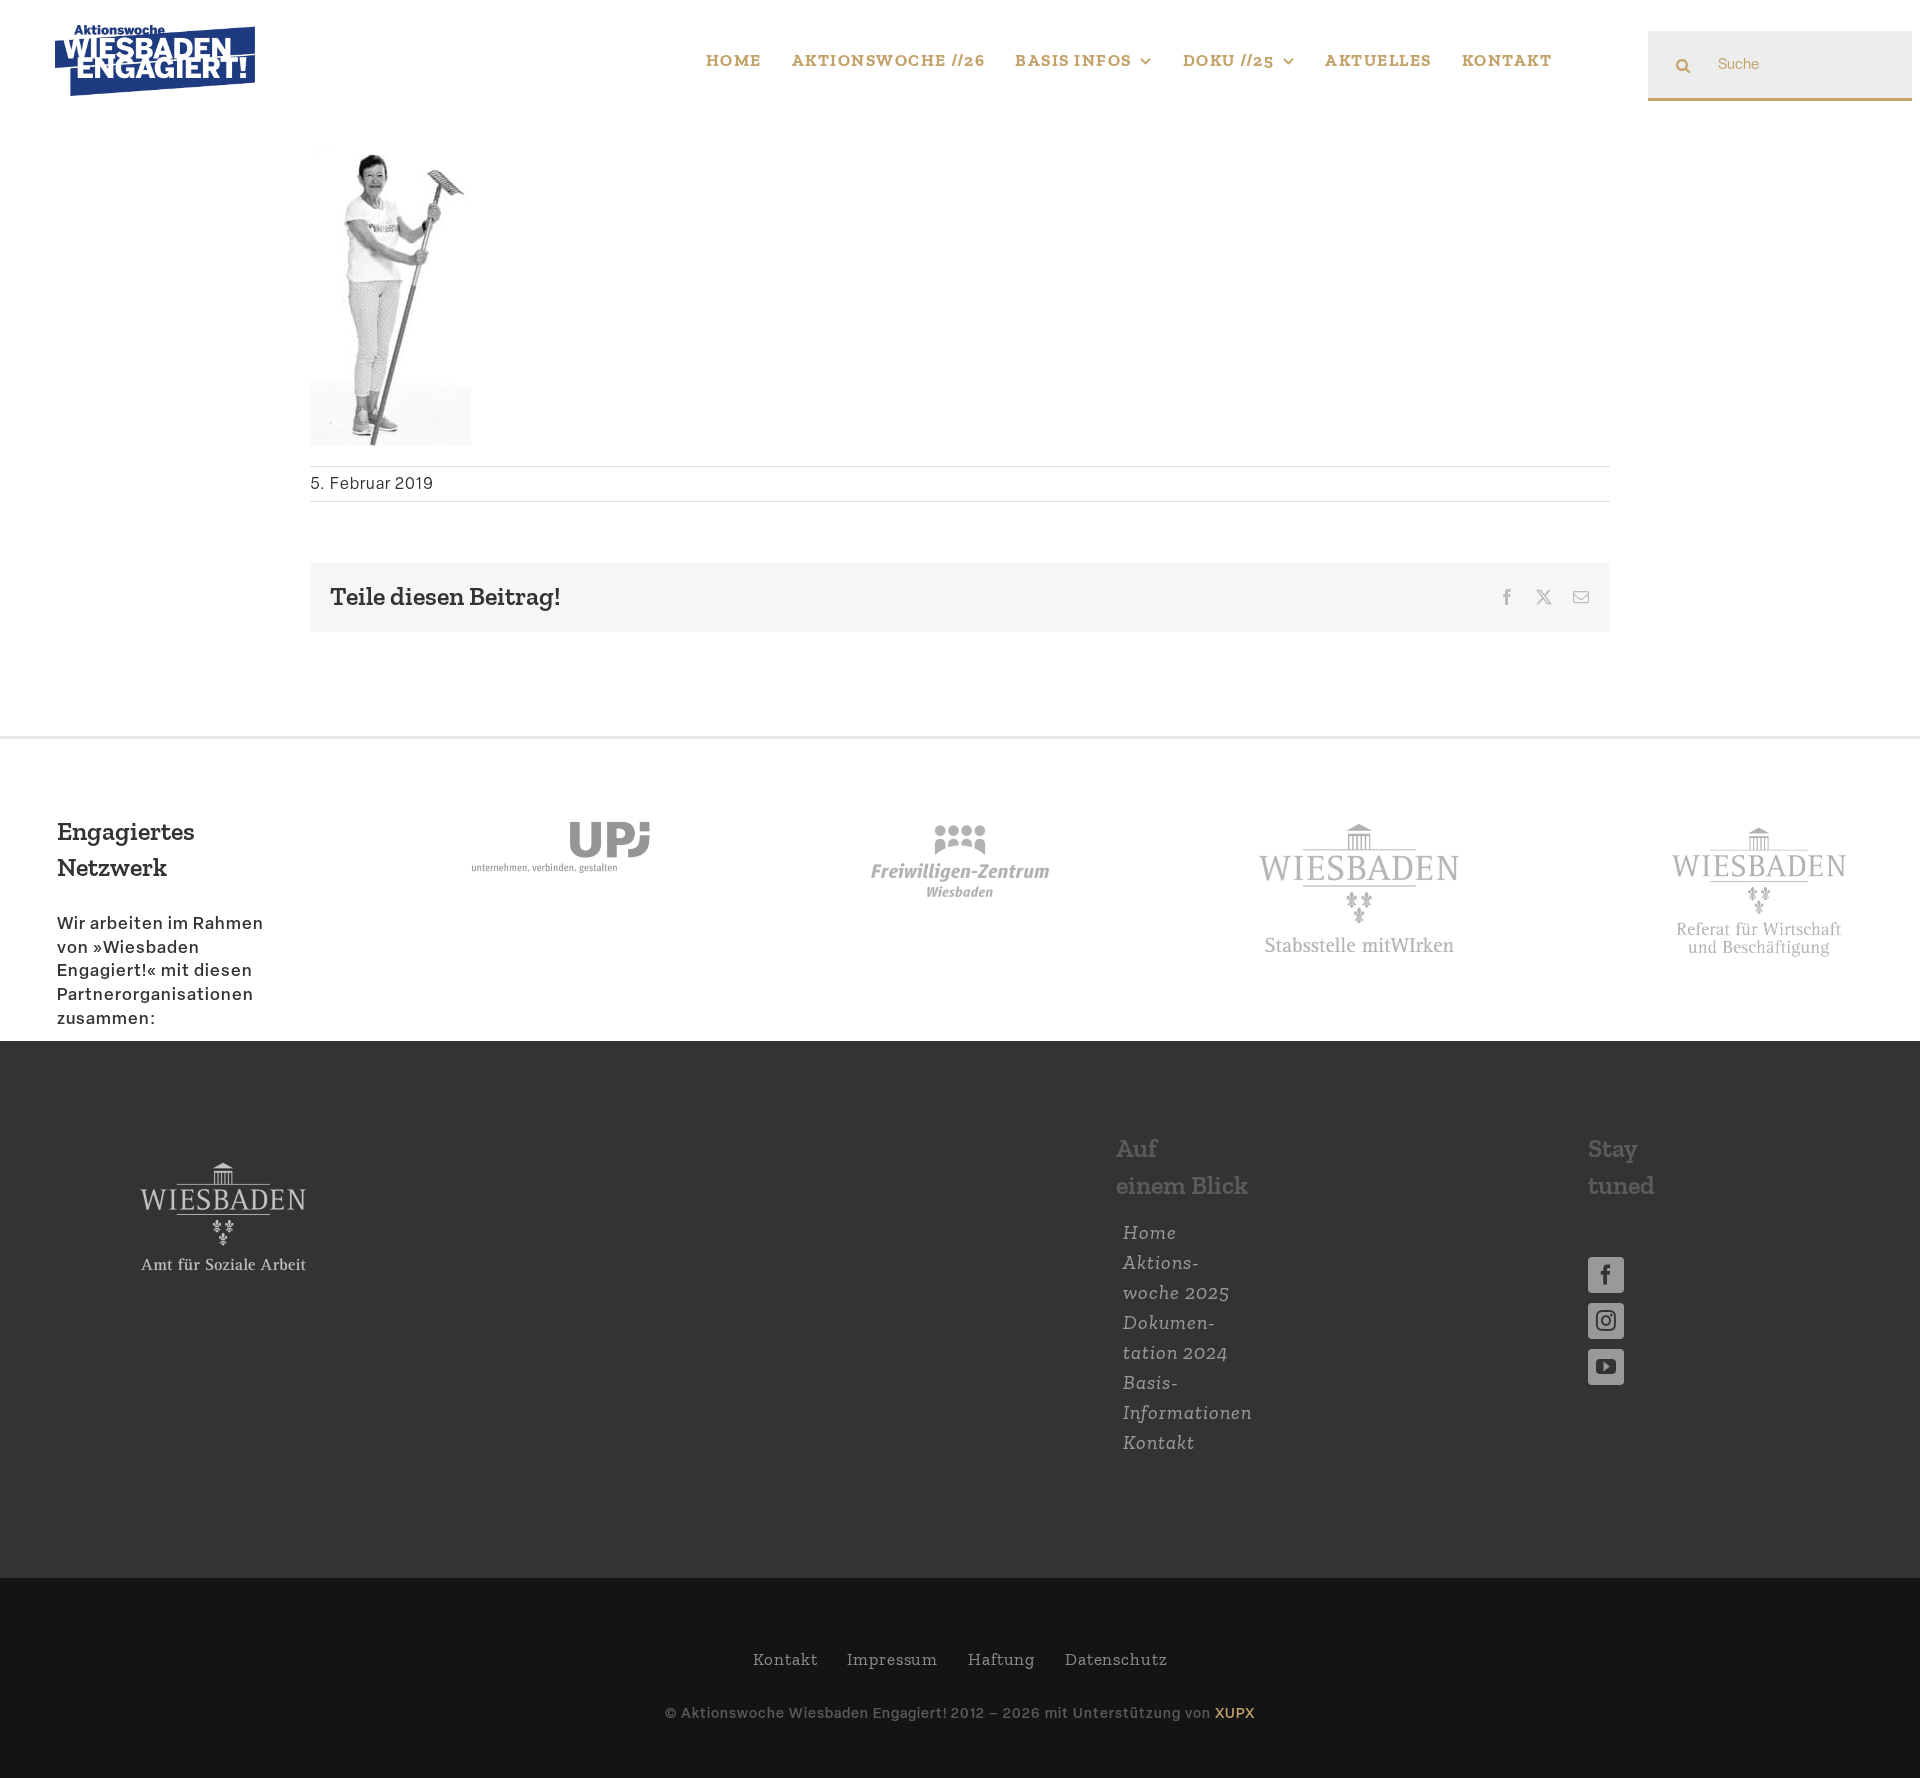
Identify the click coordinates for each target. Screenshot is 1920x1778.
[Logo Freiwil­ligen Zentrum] (960, 789)
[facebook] (1606, 1275)
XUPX (1235, 1712)
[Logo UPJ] (560, 789)
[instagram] (1606, 1321)
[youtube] (1606, 1367)
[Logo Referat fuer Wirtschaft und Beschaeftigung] (1759, 817)
